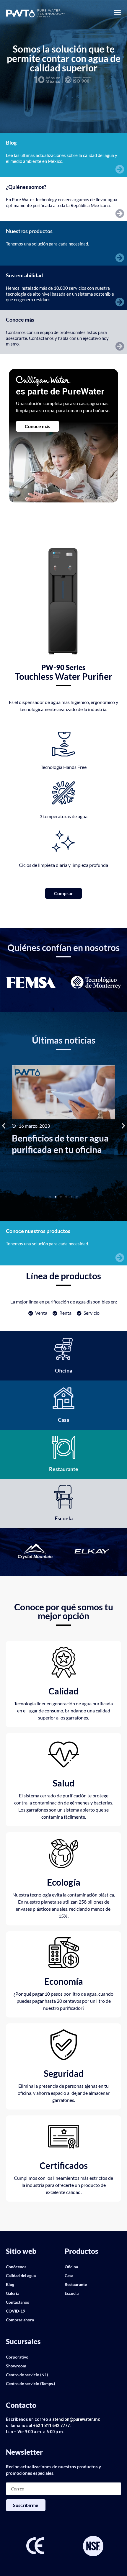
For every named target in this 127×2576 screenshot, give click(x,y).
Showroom (16, 2366)
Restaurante (76, 2284)
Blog (10, 2284)
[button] (4, 1125)
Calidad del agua (21, 2276)
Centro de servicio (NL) (27, 2375)
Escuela (72, 2293)
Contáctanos (17, 2302)
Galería (13, 2293)
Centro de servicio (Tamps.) (30, 2383)
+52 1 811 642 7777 (51, 2426)
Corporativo (17, 2357)
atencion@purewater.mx (76, 2419)
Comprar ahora (20, 2320)
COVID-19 (16, 2311)
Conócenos (16, 2267)
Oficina (71, 2267)
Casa (69, 2276)
